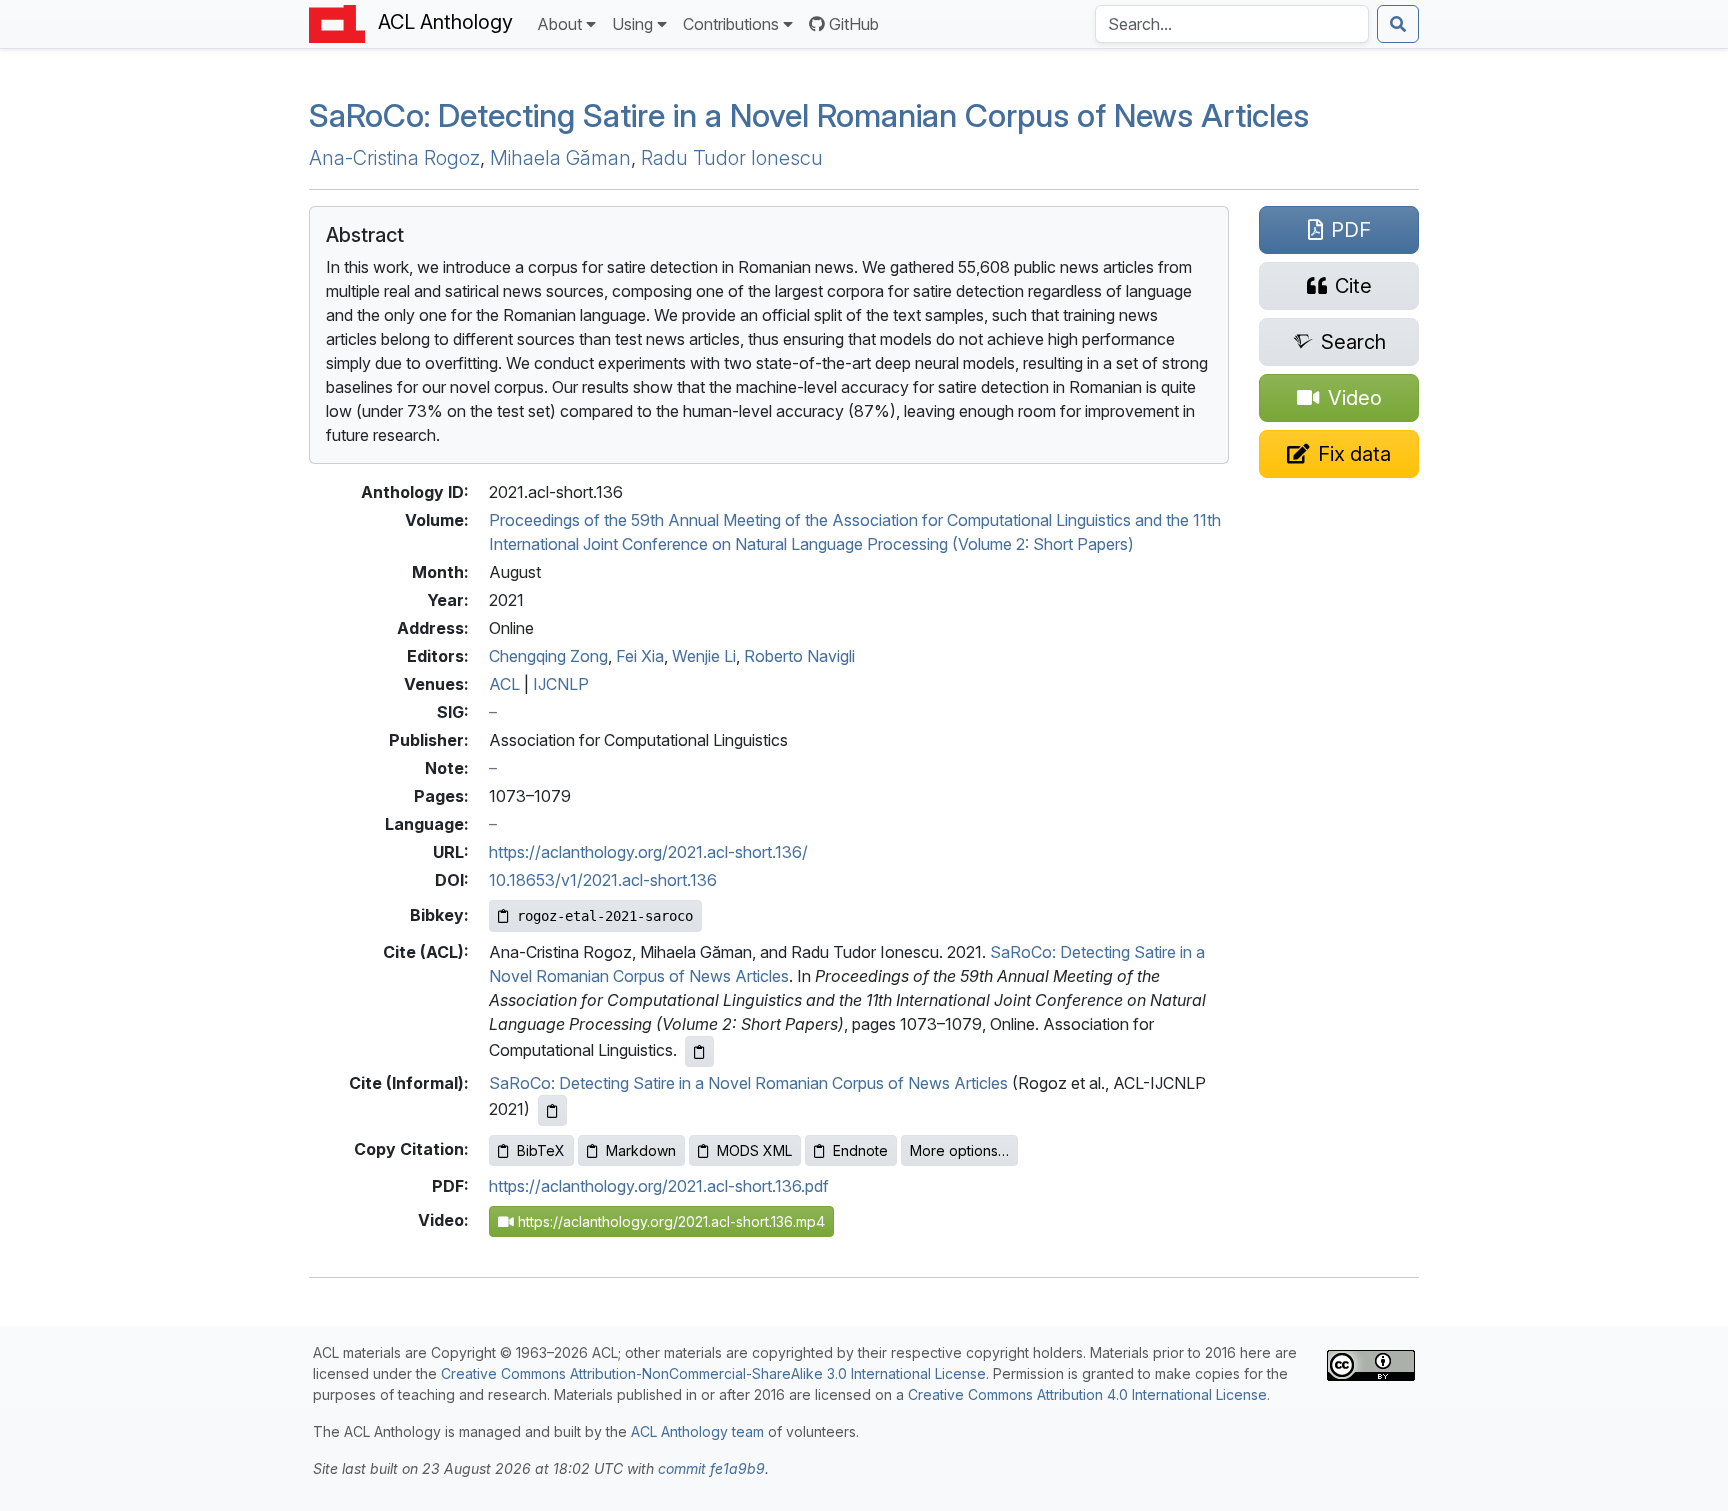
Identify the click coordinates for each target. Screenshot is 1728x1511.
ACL (504, 684)
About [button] (559, 24)
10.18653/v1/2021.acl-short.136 (603, 880)
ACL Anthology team (697, 1431)
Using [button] (632, 24)
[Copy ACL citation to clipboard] (699, 1051)
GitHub (854, 24)
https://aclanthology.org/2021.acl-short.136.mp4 (669, 1221)
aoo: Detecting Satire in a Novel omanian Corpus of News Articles (809, 115)
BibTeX (541, 1150)
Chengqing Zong (548, 656)
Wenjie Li (704, 656)
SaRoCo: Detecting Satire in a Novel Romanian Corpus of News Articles (748, 1083)
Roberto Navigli (799, 656)
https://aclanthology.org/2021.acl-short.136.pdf (659, 1186)
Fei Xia (640, 656)
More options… (959, 1150)
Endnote (860, 1150)
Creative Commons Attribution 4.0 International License (1087, 1394)
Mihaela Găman (560, 158)
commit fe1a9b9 (711, 1468)
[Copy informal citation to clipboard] (552, 1110)
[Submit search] (1398, 24)
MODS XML (754, 1150)
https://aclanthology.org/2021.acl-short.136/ (648, 852)
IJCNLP (561, 684)
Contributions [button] (731, 24)
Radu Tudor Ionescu (732, 158)
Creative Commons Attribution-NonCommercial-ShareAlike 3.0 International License (713, 1373)
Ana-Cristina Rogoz (394, 158)
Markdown (641, 1150)
